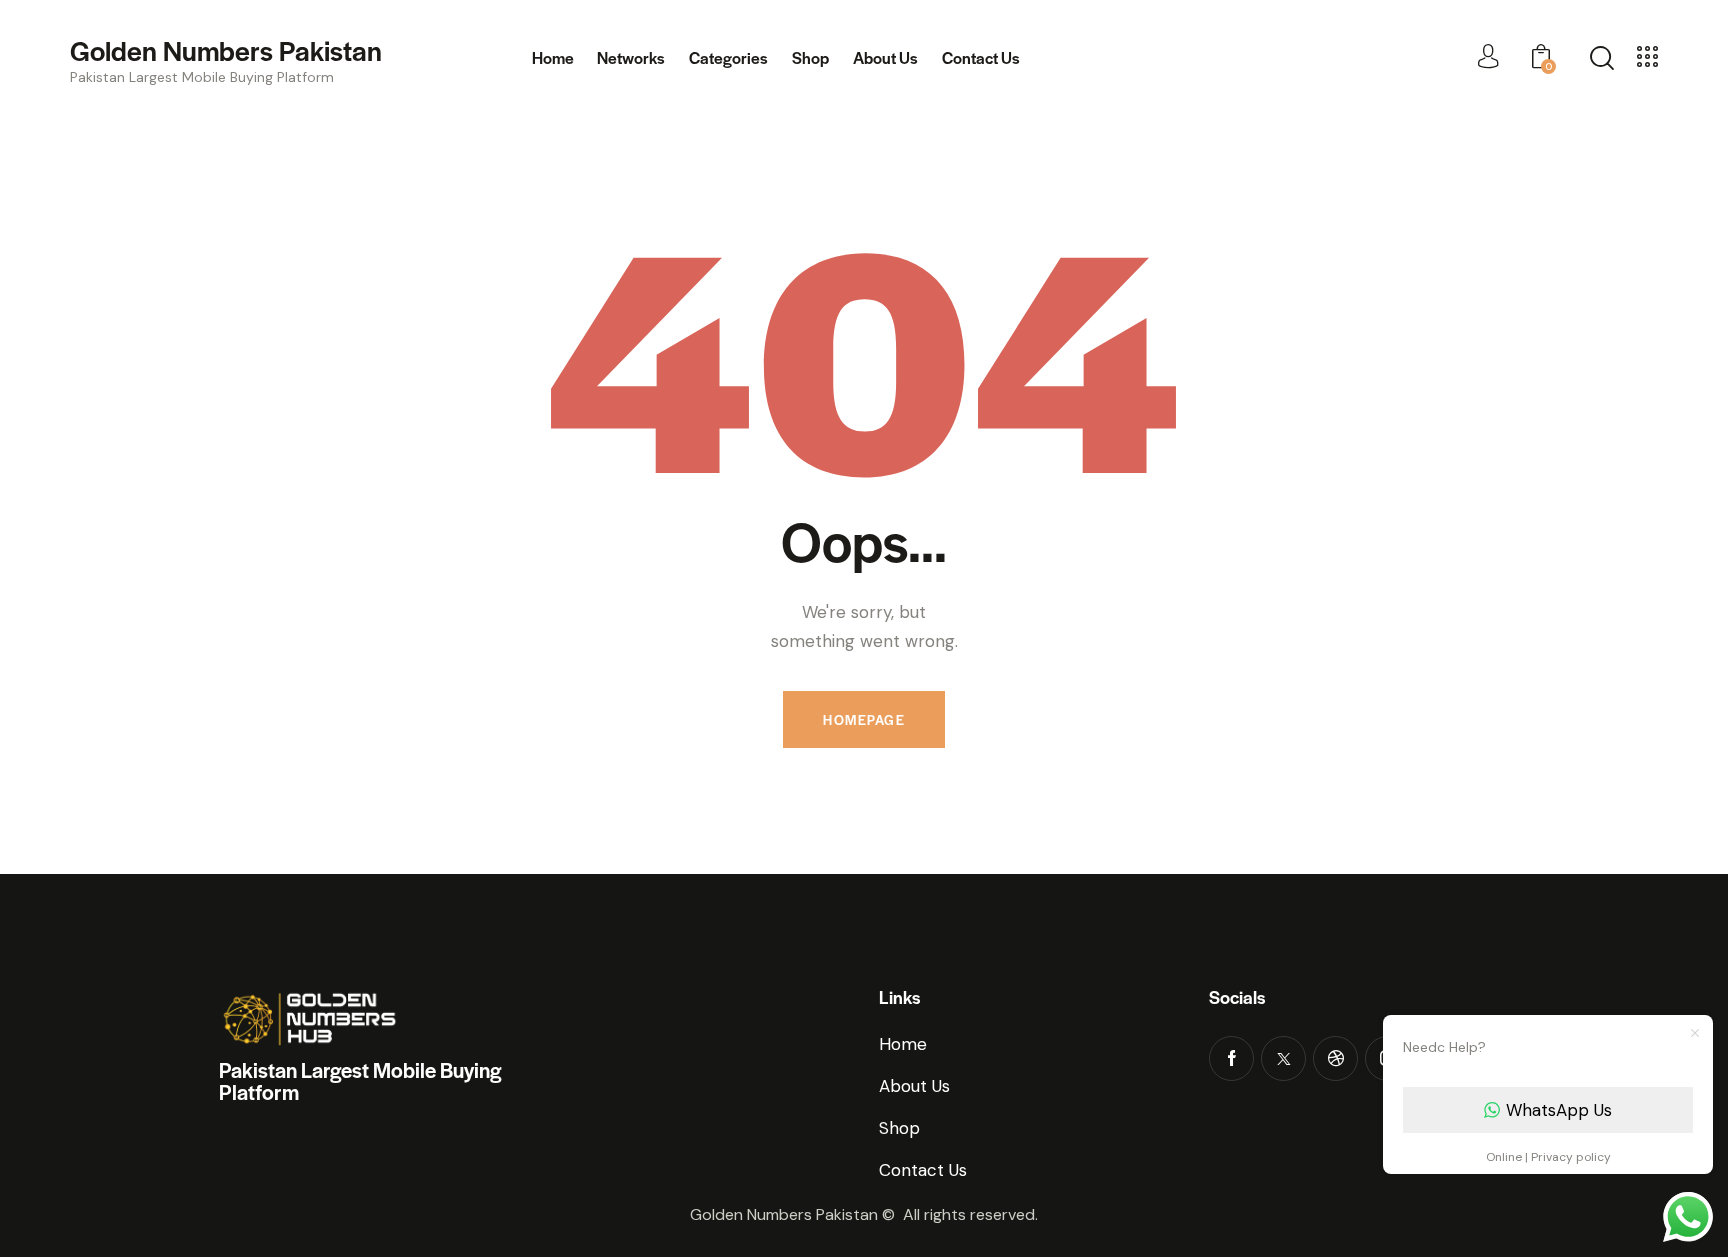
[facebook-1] (1231, 1058)
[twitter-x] (1283, 1058)
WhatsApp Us (1559, 1110)
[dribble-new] (1335, 1058)
